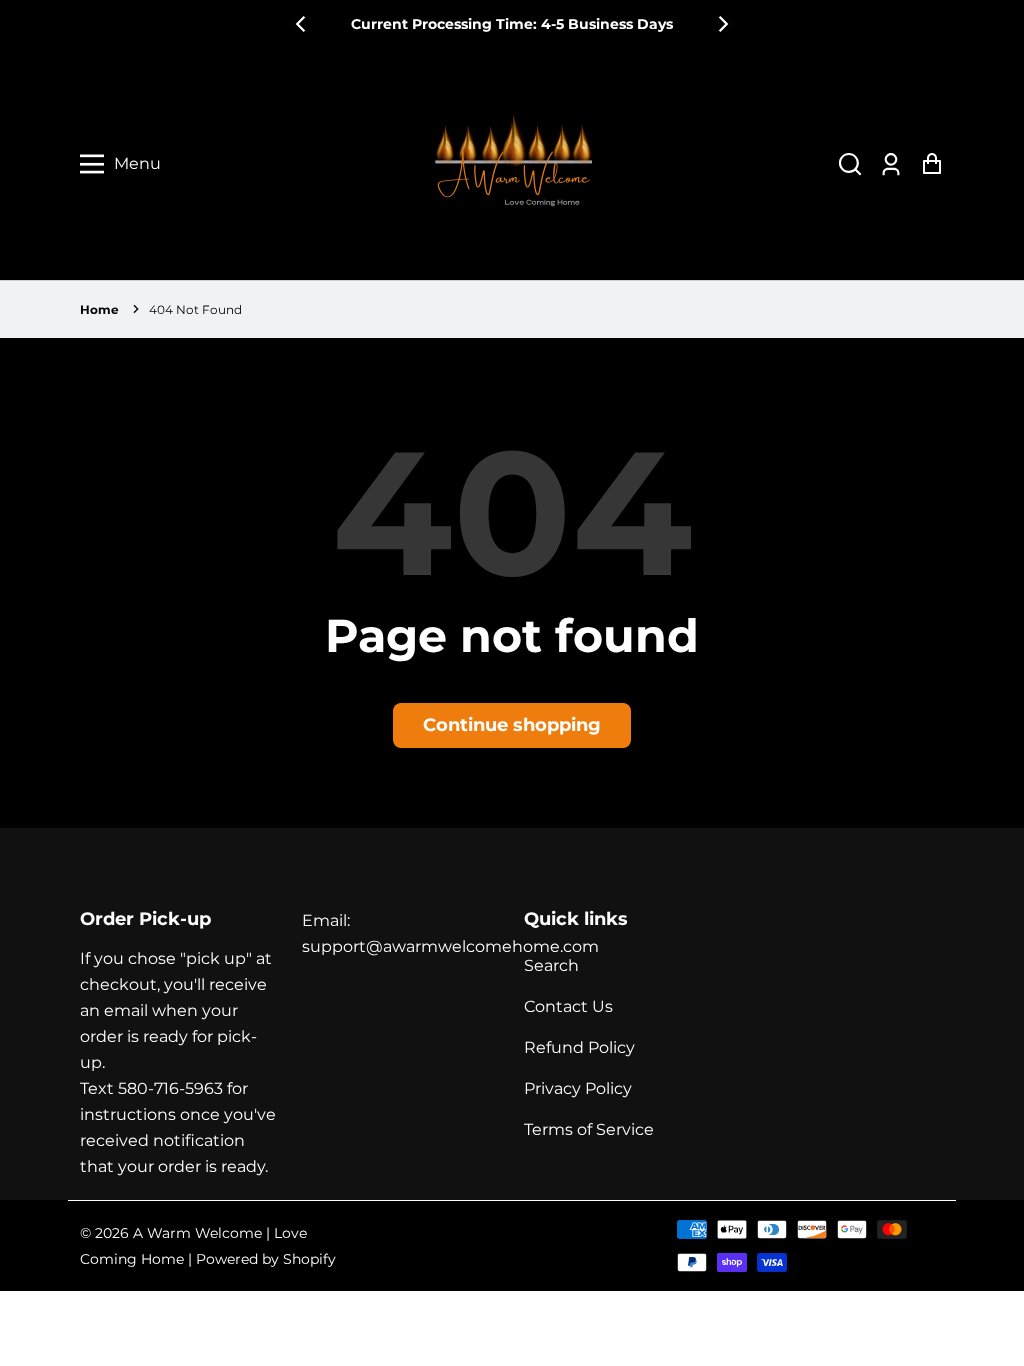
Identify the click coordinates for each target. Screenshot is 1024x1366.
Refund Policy (579, 1047)
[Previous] (302, 24)
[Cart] (931, 164)
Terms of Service (589, 1129)
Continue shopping (512, 725)
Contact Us (568, 1006)
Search (551, 965)
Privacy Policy (578, 1088)
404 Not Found (195, 309)
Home (99, 309)
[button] (850, 164)
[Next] (722, 24)
